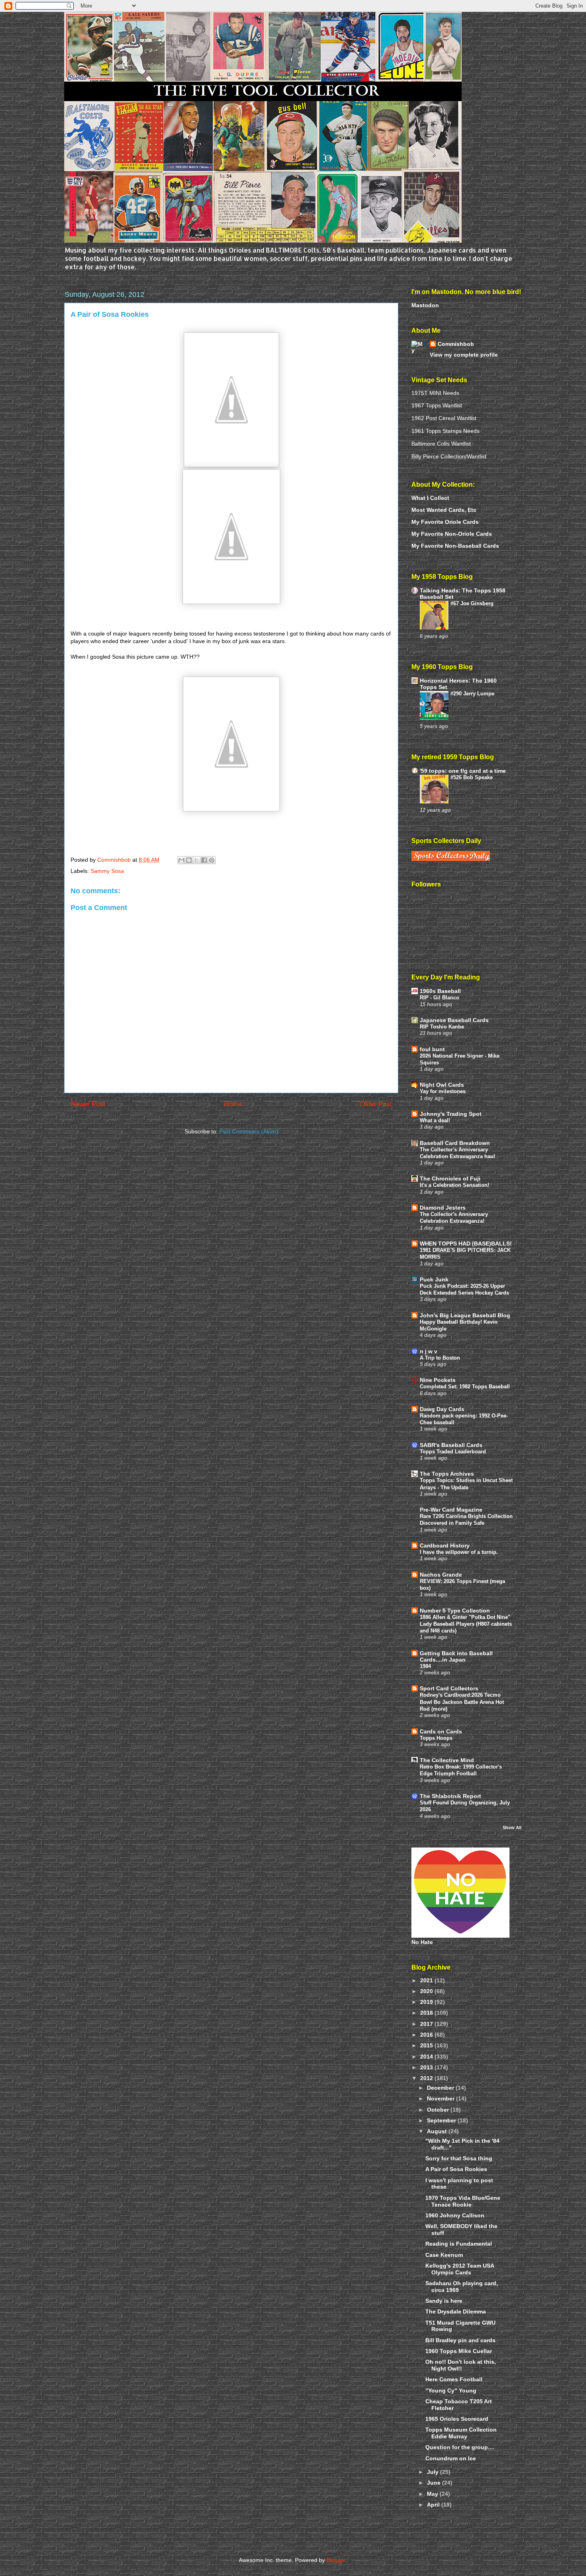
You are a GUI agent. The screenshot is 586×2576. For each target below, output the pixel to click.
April (434, 2505)
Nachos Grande (441, 1575)
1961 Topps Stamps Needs (445, 431)
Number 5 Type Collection (455, 1611)
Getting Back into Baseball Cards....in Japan (456, 1656)
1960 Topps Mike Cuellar (459, 2351)
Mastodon (425, 305)
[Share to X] (197, 860)
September (442, 2120)
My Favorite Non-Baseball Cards (455, 546)
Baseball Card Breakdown (455, 1143)
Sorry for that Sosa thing (459, 2158)
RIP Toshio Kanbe (442, 1027)
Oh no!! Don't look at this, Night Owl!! (461, 2365)
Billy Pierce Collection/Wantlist (449, 456)
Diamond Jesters (443, 1208)
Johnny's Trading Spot (451, 1114)
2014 (427, 2057)
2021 (427, 1980)
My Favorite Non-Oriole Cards (452, 534)
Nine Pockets (438, 1380)
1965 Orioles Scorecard (457, 2419)
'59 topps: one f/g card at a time (463, 771)
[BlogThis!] (189, 860)
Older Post (376, 1104)
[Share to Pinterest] (212, 860)
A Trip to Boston (440, 1358)
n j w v (429, 1351)
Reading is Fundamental (459, 2244)
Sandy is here (444, 2301)
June (435, 2483)
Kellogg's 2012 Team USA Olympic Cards (460, 2269)
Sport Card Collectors (449, 1688)
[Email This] (181, 860)
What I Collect (430, 498)
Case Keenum (444, 2255)
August (438, 2131)
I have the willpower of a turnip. (459, 1552)
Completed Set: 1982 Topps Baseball (465, 1387)
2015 (427, 2045)
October (439, 2110)
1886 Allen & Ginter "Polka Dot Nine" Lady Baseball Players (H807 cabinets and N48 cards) (466, 1624)
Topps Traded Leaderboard (453, 1452)
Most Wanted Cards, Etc (444, 510)
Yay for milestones (443, 1091)
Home (233, 1104)
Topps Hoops (436, 1738)
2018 (427, 2013)
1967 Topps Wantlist (437, 405)
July (434, 2472)
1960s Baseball (440, 991)
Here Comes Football (454, 2379)
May (433, 2494)
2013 (427, 2067)
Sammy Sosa (107, 871)
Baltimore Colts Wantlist (441, 444)
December (441, 2088)
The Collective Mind (447, 1760)
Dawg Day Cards (442, 1409)
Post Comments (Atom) (249, 1131)
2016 (427, 2035)
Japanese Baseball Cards (454, 1020)
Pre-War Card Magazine (451, 1510)
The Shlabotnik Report (450, 1796)
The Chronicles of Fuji (450, 1178)
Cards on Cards (441, 1731)
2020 (427, 1991)
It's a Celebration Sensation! (454, 1185)
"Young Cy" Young (451, 2390)
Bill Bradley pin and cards (460, 2340)
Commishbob (456, 344)
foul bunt (432, 1049)
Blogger (336, 2560)
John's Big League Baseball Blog (465, 1315)
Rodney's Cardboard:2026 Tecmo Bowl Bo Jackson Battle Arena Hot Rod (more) (462, 1702)
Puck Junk (434, 1279)
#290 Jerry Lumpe (472, 694)
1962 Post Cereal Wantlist (444, 418)
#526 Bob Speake (472, 777)
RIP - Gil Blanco (439, 998)
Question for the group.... (460, 2447)
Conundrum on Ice (451, 2458)
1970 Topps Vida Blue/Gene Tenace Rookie (463, 2201)
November (441, 2098)
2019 (427, 2002)
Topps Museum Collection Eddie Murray (461, 2433)
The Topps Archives (447, 1474)
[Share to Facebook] (204, 860)
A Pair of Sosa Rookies (456, 2169)
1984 (425, 1666)
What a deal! (435, 1120)
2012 (427, 2078)
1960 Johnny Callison (455, 2215)
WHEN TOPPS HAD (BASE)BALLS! (466, 1244)
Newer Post (88, 1104)
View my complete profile (464, 355)
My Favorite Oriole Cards (445, 522)
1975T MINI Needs (435, 393)
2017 (427, 2024)
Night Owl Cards (442, 1085)
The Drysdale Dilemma (456, 2311)
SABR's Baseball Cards (451, 1445)
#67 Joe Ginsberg (472, 603)
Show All (512, 1828)
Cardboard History (445, 1546)
